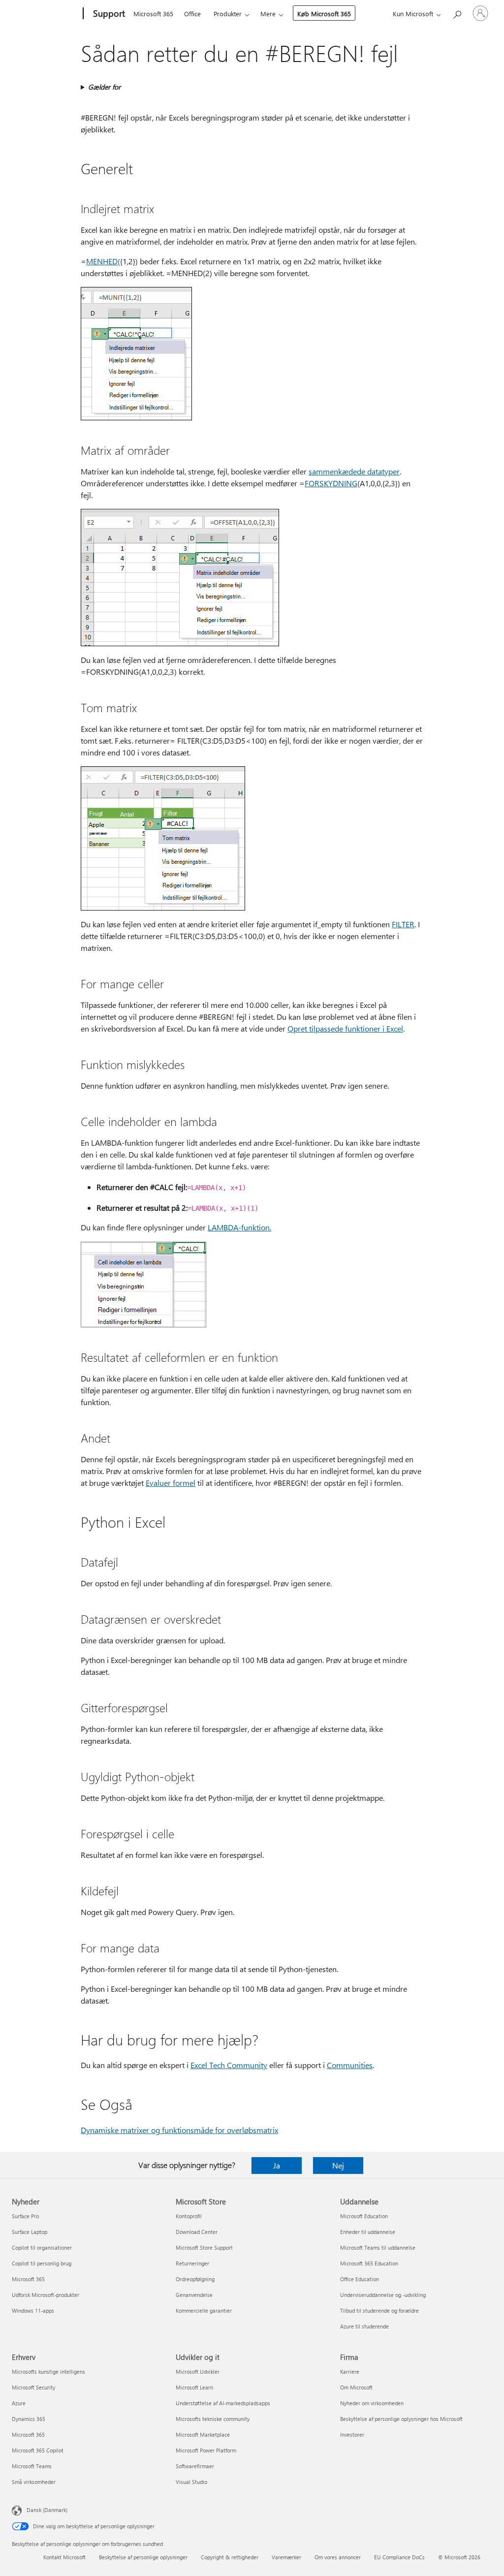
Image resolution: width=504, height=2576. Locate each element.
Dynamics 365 (29, 2419)
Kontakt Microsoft (64, 2557)
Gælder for (104, 87)
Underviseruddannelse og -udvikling (383, 2295)
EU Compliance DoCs (399, 2557)
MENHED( (103, 261)
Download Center (197, 2232)
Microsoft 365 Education (369, 2263)
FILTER (403, 924)
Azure (19, 2403)
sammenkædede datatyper (354, 471)
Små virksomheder (34, 2482)
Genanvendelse (194, 2295)
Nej (338, 2165)
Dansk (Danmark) (47, 2510)
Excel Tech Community (229, 2065)
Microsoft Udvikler (198, 2372)
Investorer (352, 2435)
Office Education (360, 2279)
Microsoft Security (33, 2387)
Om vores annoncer (338, 2557)
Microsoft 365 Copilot (38, 2450)
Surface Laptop (30, 2232)
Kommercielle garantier (204, 2310)
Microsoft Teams (32, 2466)
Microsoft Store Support (204, 2247)
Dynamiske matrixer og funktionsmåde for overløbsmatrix (179, 2130)
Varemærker (286, 2557)
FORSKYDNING (331, 483)
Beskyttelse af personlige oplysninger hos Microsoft (401, 2419)
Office (192, 14)
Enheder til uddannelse (368, 2232)
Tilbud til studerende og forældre (379, 2310)
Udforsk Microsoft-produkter (46, 2295)
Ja (277, 2165)
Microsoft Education (364, 2216)
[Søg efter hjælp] (457, 13)
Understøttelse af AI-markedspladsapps (223, 2403)
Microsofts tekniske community (213, 2419)
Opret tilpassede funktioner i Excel (345, 1028)
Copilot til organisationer (42, 2247)
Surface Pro (25, 2216)
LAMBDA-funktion (239, 1227)
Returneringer (192, 2263)
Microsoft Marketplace (203, 2435)
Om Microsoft (356, 2387)
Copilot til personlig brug (42, 2263)
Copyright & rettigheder (230, 2557)
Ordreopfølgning (195, 2279)
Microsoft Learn (194, 2387)
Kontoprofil (189, 2216)
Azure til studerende (364, 2326)
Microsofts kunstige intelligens (48, 2372)
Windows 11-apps (33, 2310)
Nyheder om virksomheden (372, 2403)
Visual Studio (191, 2482)
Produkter (228, 14)
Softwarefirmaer (195, 2466)
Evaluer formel (171, 1483)
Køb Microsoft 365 (324, 14)
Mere (268, 14)
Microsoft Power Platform (206, 2450)
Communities (350, 2065)
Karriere (350, 2372)
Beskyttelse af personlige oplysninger (143, 2557)
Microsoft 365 (153, 14)
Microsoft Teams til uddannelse (378, 2247)
